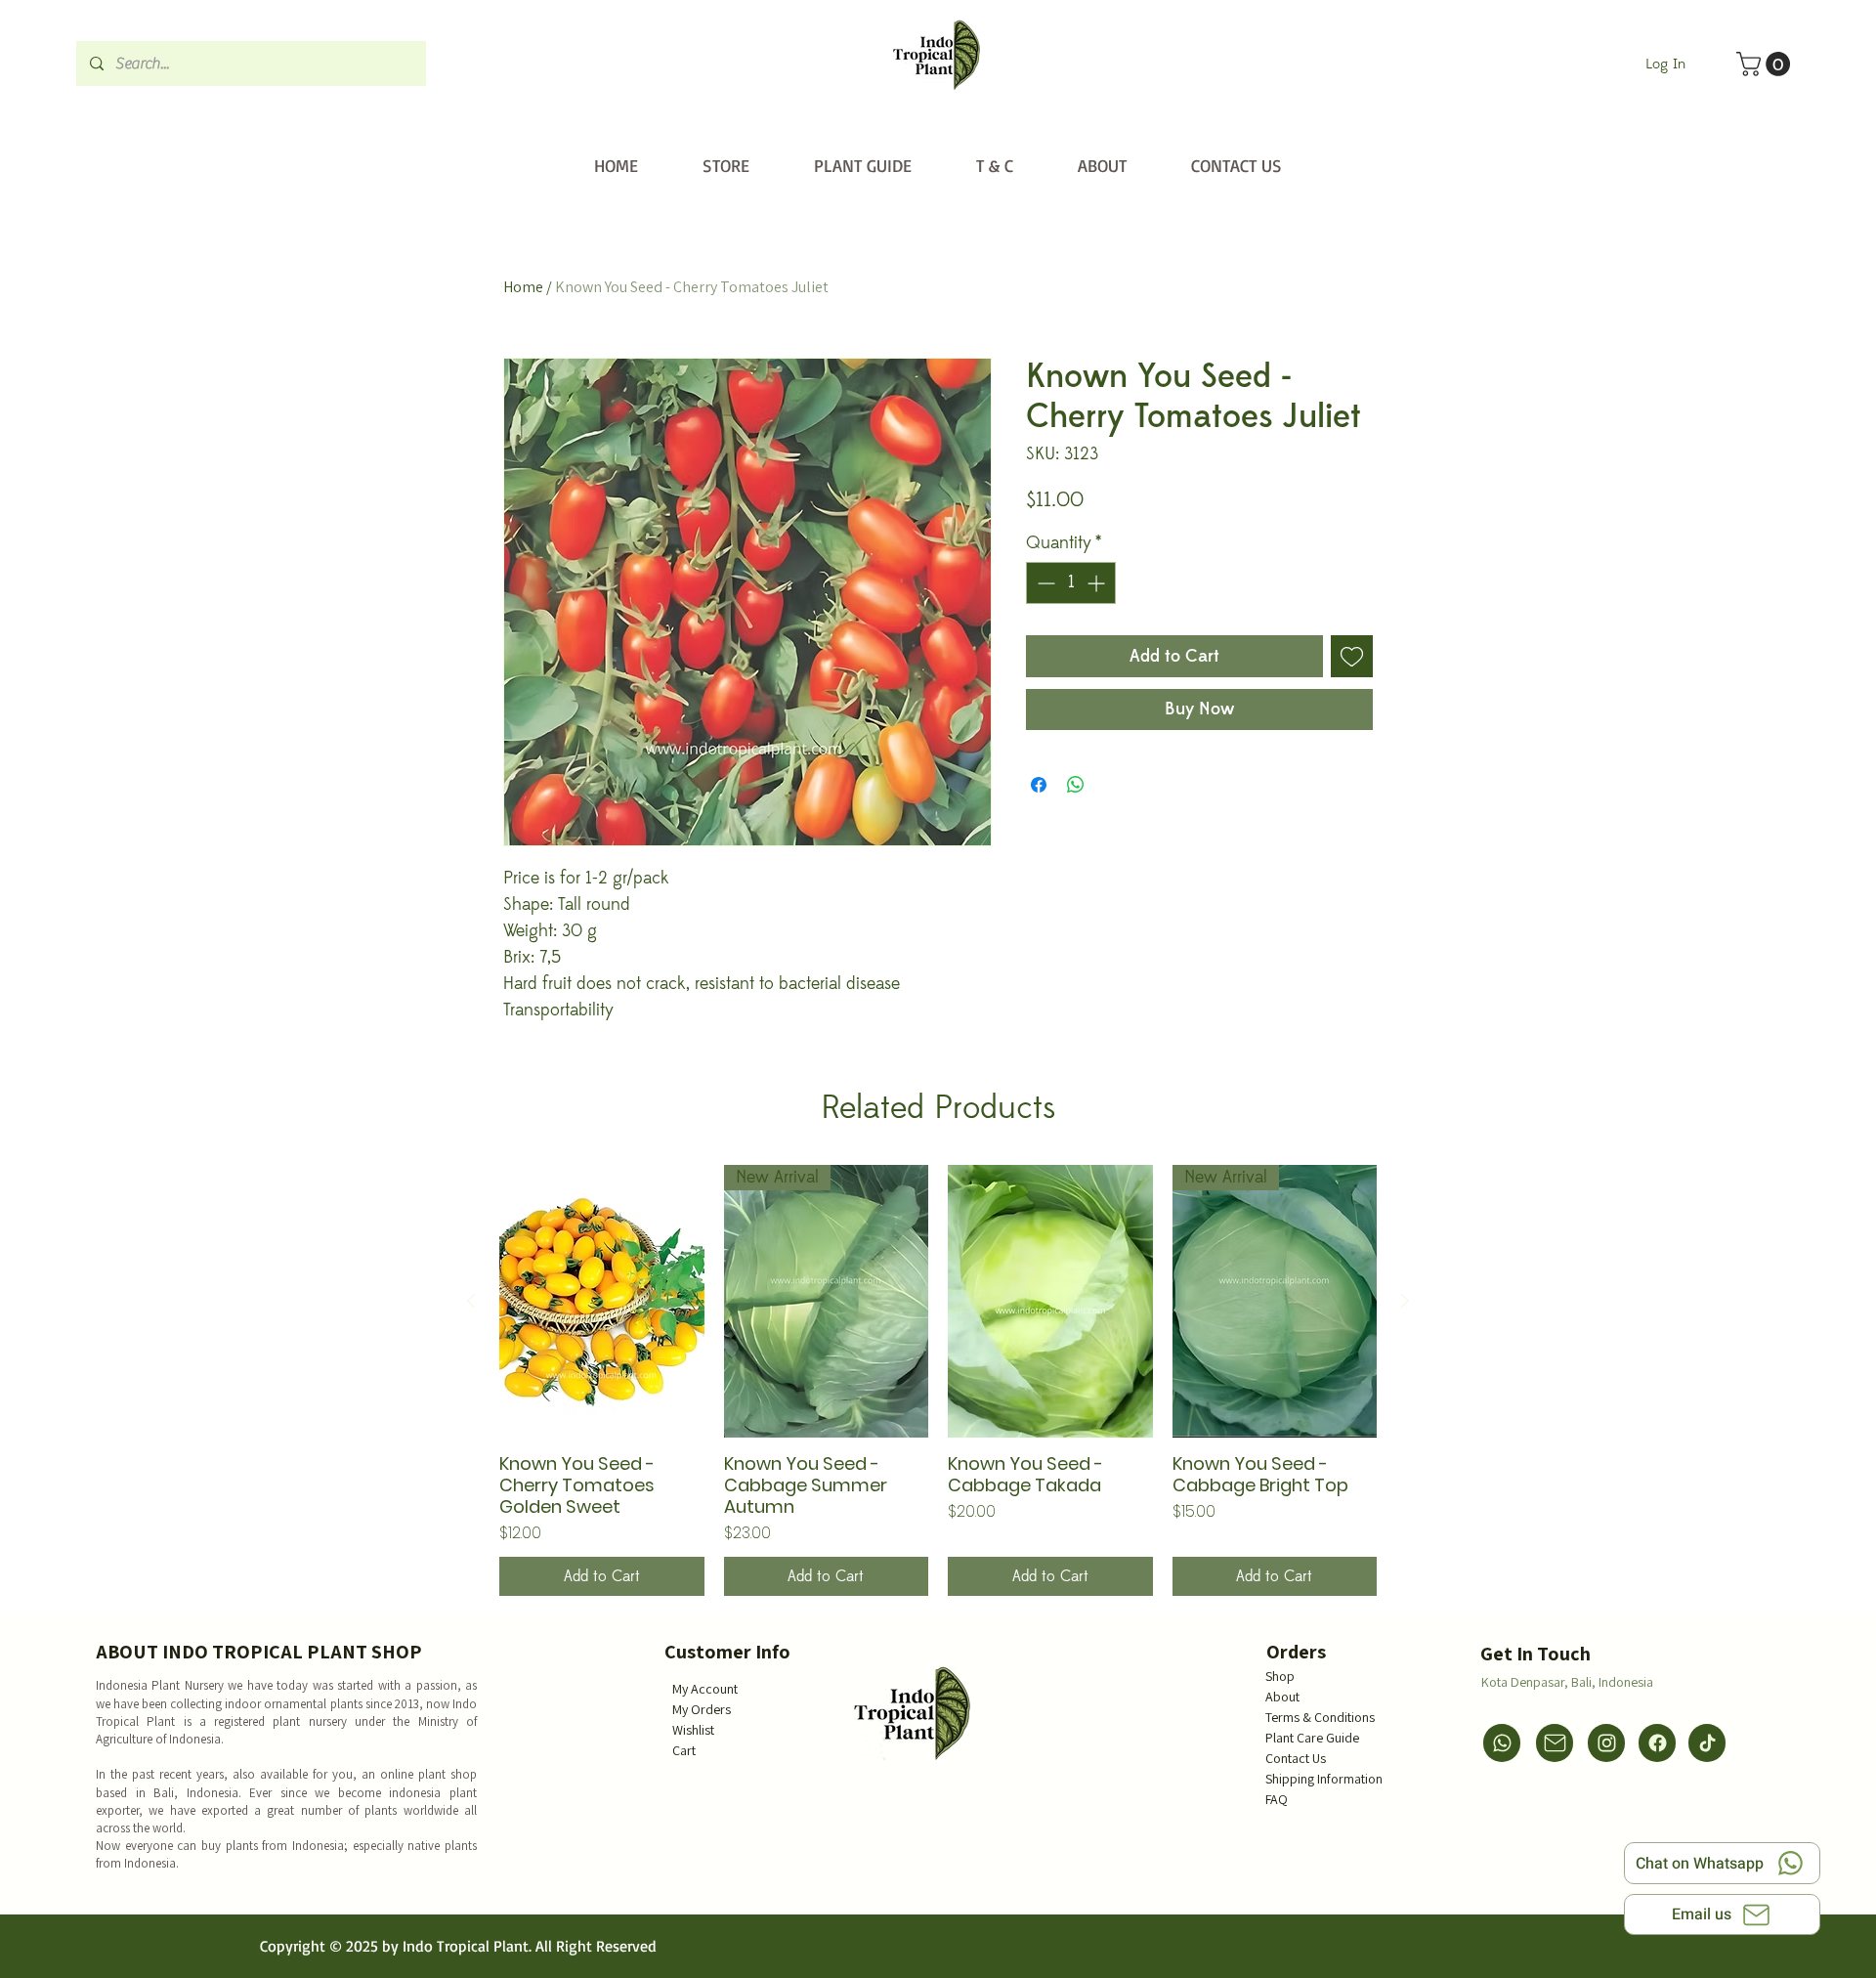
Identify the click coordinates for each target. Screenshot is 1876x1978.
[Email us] (1555, 1743)
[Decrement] (1044, 583)
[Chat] (1502, 1743)
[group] (938, 1380)
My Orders (702, 1709)
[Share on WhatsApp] (1076, 785)
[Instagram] (1606, 1743)
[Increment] (1098, 583)
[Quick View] (602, 1301)
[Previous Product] (471, 1301)
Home (523, 287)
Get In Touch (1535, 1654)
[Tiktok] (1707, 1743)
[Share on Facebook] (1039, 785)
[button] (1766, 64)
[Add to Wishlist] (1352, 656)
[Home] (937, 55)
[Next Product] (1405, 1301)
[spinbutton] (1071, 583)
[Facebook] (1657, 1743)
